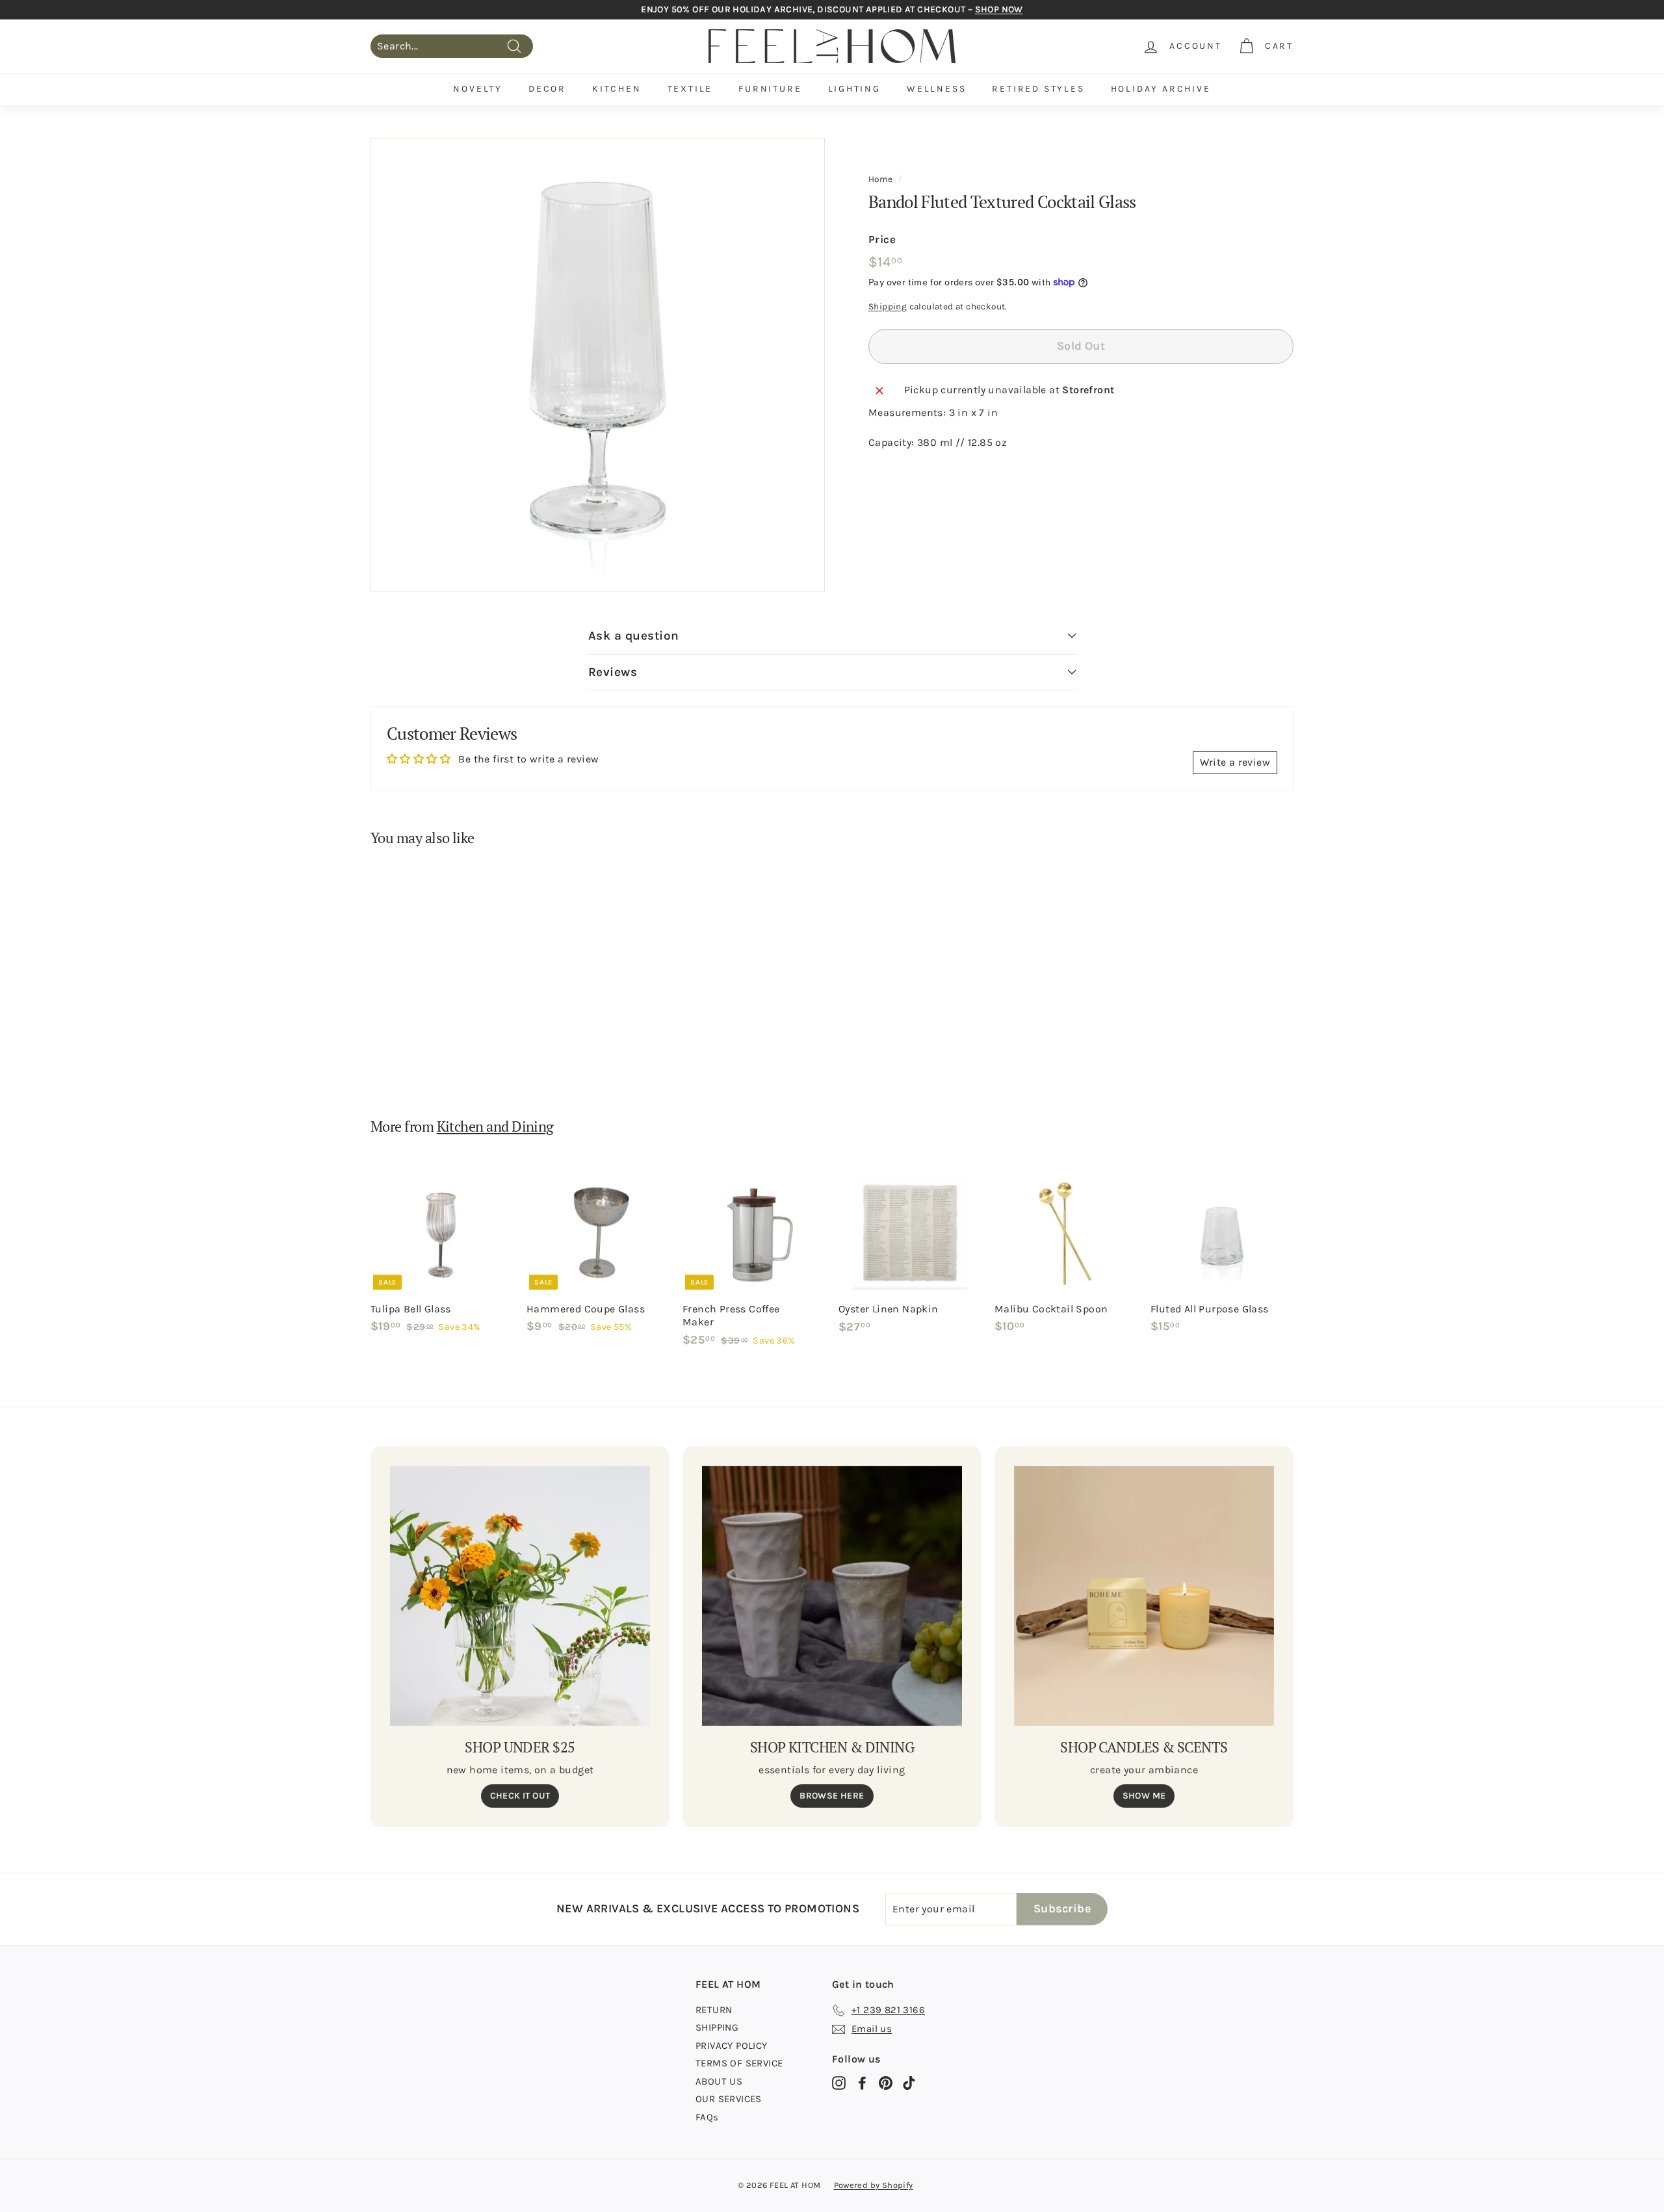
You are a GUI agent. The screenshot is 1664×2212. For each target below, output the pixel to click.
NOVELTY (478, 89)
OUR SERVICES (729, 2099)
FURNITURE (770, 89)
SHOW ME (1144, 1796)
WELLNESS (936, 89)
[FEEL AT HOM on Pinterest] (886, 2083)
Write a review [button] (1235, 762)
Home (881, 179)
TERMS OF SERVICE (739, 2063)
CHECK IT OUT (520, 1796)
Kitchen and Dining (495, 1126)
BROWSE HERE (832, 1796)
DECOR (547, 89)
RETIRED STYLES (1038, 89)
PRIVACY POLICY (732, 2046)
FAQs (707, 2117)
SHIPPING (717, 2027)
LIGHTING (854, 89)
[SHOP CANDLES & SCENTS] (1144, 1596)
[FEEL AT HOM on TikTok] (909, 2083)
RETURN (714, 2010)
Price (882, 239)
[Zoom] (598, 365)
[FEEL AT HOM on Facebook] (862, 2083)
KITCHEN (617, 89)
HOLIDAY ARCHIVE (1161, 89)
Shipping (888, 306)
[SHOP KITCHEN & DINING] (832, 1596)
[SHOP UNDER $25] (520, 1596)
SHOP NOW (999, 9)
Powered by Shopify (874, 2185)
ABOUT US (719, 2081)
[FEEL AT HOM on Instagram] (839, 2083)
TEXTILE (690, 89)
